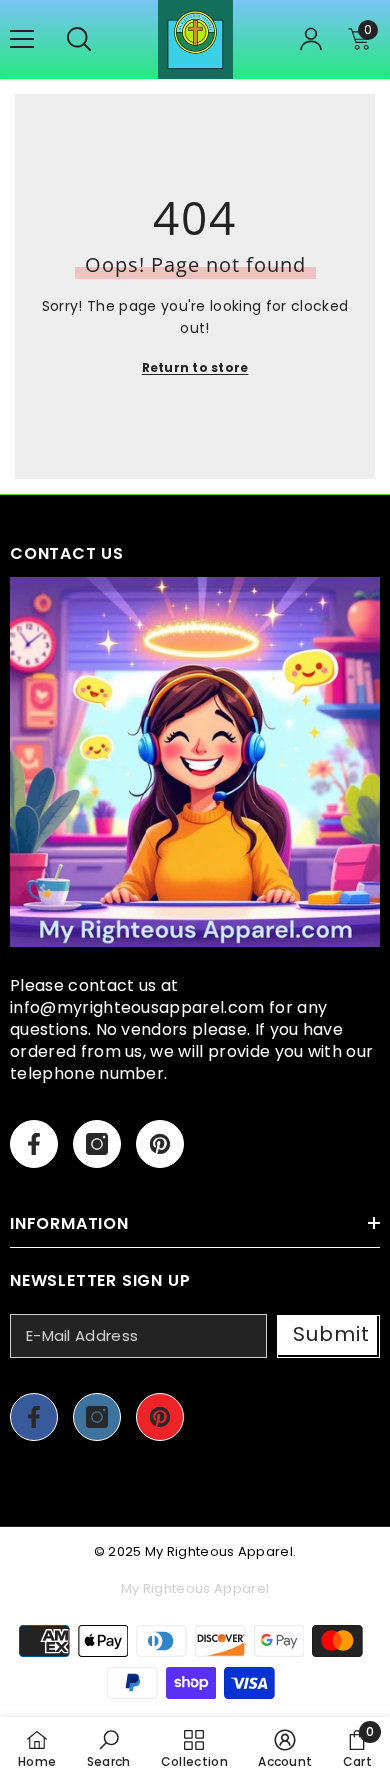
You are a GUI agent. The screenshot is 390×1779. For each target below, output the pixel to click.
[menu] (22, 39)
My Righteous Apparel (219, 1551)
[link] (109, 1748)
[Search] (79, 39)
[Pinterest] (160, 1144)
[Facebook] (34, 1144)
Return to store (195, 367)
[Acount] (311, 39)
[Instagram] (97, 1144)
